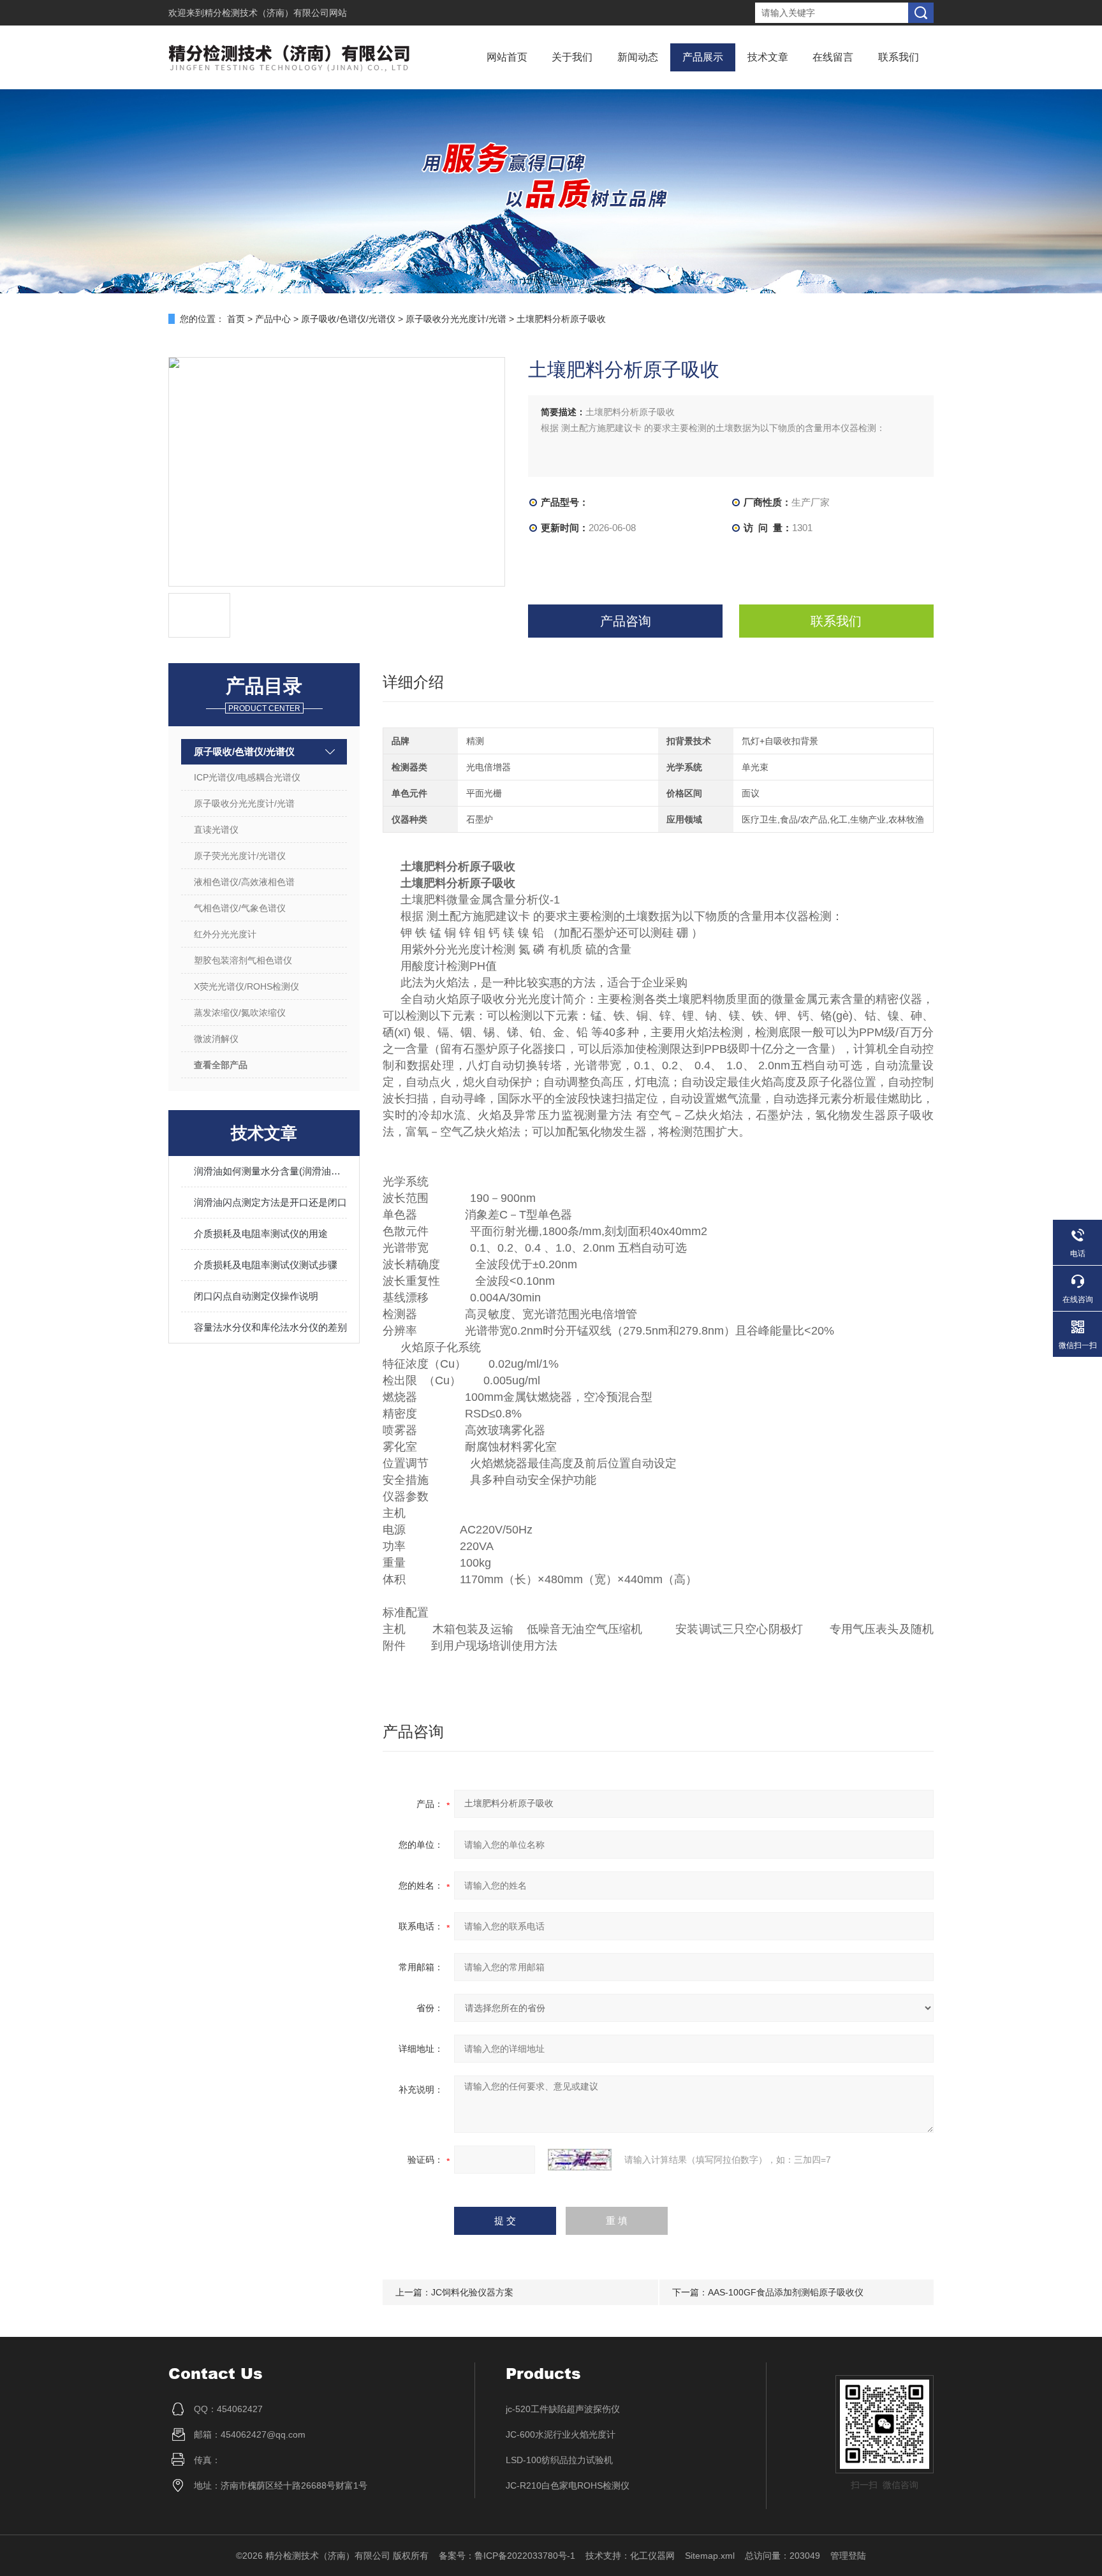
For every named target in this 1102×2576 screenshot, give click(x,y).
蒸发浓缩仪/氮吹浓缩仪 (240, 1013)
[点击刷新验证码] (580, 2160)
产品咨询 (626, 621)
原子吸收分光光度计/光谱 (456, 319)
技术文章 (768, 57)
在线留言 (833, 57)
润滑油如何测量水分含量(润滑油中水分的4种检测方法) (270, 1171)
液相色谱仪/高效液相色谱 (244, 882)
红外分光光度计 (225, 934)
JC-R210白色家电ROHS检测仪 (568, 2485)
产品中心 (273, 319)
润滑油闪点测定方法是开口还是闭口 (270, 1202)
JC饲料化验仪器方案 (472, 2292)
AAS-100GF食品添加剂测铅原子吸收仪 (786, 2292)
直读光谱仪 (216, 830)
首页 (236, 319)
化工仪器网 (652, 2556)
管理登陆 (848, 2556)
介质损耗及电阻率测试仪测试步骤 (266, 1265)
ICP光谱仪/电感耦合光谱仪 (247, 777)
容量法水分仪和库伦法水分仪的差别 (270, 1327)
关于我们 (572, 57)
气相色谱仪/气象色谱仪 (240, 908)
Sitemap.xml (710, 2556)
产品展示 (703, 57)
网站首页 (507, 57)
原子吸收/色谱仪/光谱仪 (348, 319)
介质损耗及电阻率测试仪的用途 (261, 1233)
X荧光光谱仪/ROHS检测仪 (246, 986)
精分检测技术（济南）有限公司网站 (275, 13)
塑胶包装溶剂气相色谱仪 (243, 960)
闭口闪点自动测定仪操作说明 (256, 1296)
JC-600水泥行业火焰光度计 (561, 2434)
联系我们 (899, 57)
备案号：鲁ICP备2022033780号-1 (507, 2556)
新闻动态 (638, 57)
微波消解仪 (216, 1039)
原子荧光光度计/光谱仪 (240, 856)
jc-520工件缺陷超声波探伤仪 (563, 2409)
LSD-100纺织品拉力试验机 (559, 2460)
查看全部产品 (221, 1065)
